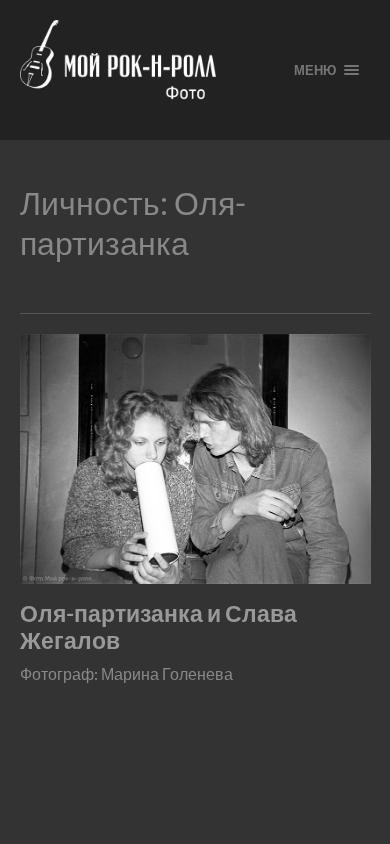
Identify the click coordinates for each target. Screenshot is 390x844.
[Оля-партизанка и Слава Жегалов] (195, 459)
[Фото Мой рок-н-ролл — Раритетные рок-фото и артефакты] (141, 70)
